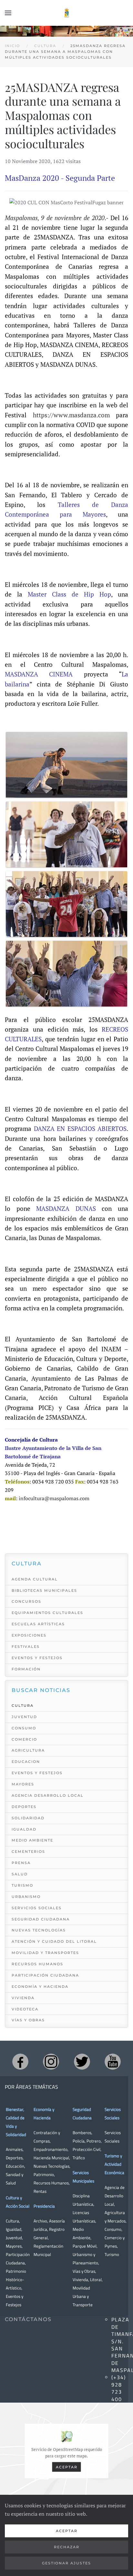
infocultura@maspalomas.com (54, 1498)
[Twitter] (82, 2062)
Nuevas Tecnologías (39, 1930)
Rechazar (67, 2547)
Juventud (24, 1717)
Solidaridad (28, 1818)
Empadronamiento (51, 2149)
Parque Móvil (85, 2246)
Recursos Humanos (37, 1964)
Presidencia (44, 2206)
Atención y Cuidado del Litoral (54, 1941)
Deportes (24, 1807)
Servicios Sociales (37, 1908)
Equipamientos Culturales (47, 1613)
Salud (20, 1874)
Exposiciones (29, 1635)
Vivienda (23, 1998)
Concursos (26, 1601)
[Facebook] (20, 2062)
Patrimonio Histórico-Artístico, (16, 2280)
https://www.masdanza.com (71, 415)
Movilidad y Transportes (45, 1953)
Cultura (23, 1706)
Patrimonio (44, 2174)
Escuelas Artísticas (38, 1624)
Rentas (40, 2191)
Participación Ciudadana (45, 1975)
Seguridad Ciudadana (41, 1919)
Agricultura (28, 1750)
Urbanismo (26, 1897)
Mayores (23, 1784)
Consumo (24, 1728)
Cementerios (28, 1852)
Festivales (26, 1647)
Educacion (26, 1762)
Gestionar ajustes (66, 2563)
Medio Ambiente (32, 1840)
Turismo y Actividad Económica (114, 2164)
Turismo (22, 1885)
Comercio (24, 1739)
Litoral (96, 2280)
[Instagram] (51, 2062)
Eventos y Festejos (37, 1658)
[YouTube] (113, 2062)
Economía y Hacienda (40, 1987)
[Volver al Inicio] (66, 13)
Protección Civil (87, 2149)
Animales (14, 2149)
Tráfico (79, 2158)
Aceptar (67, 2467)
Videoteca (25, 2009)
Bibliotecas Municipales (44, 1590)
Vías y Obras (28, 2020)
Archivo (40, 2221)
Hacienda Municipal (51, 2158)
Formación (26, 1669)
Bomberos (82, 2133)
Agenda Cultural (35, 1579)
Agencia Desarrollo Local (48, 1795)
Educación (15, 2166)
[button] (8, 13)
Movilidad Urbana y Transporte (83, 2296)
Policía (79, 2141)
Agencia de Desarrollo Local (115, 2196)
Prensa (21, 1863)
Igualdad (24, 1829)
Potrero (94, 2141)
